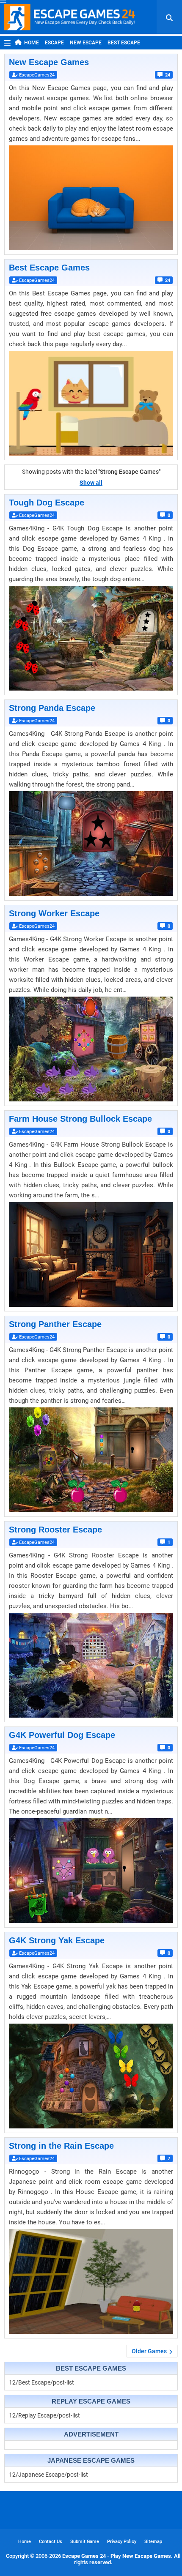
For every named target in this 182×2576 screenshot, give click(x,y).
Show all (91, 483)
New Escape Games (49, 62)
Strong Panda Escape (52, 708)
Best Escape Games (49, 268)
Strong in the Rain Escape (61, 2146)
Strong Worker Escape (54, 913)
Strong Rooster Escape (55, 1530)
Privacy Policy (122, 2542)
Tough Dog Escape (47, 503)
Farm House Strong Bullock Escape (80, 1119)
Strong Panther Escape (55, 1324)
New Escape (86, 43)
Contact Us (51, 2542)
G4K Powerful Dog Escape (62, 1735)
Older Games (149, 2351)
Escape (54, 43)
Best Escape (124, 43)
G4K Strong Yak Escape (57, 1940)
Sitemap (153, 2542)
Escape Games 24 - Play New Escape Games (117, 2556)
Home (32, 43)
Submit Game (85, 2542)
